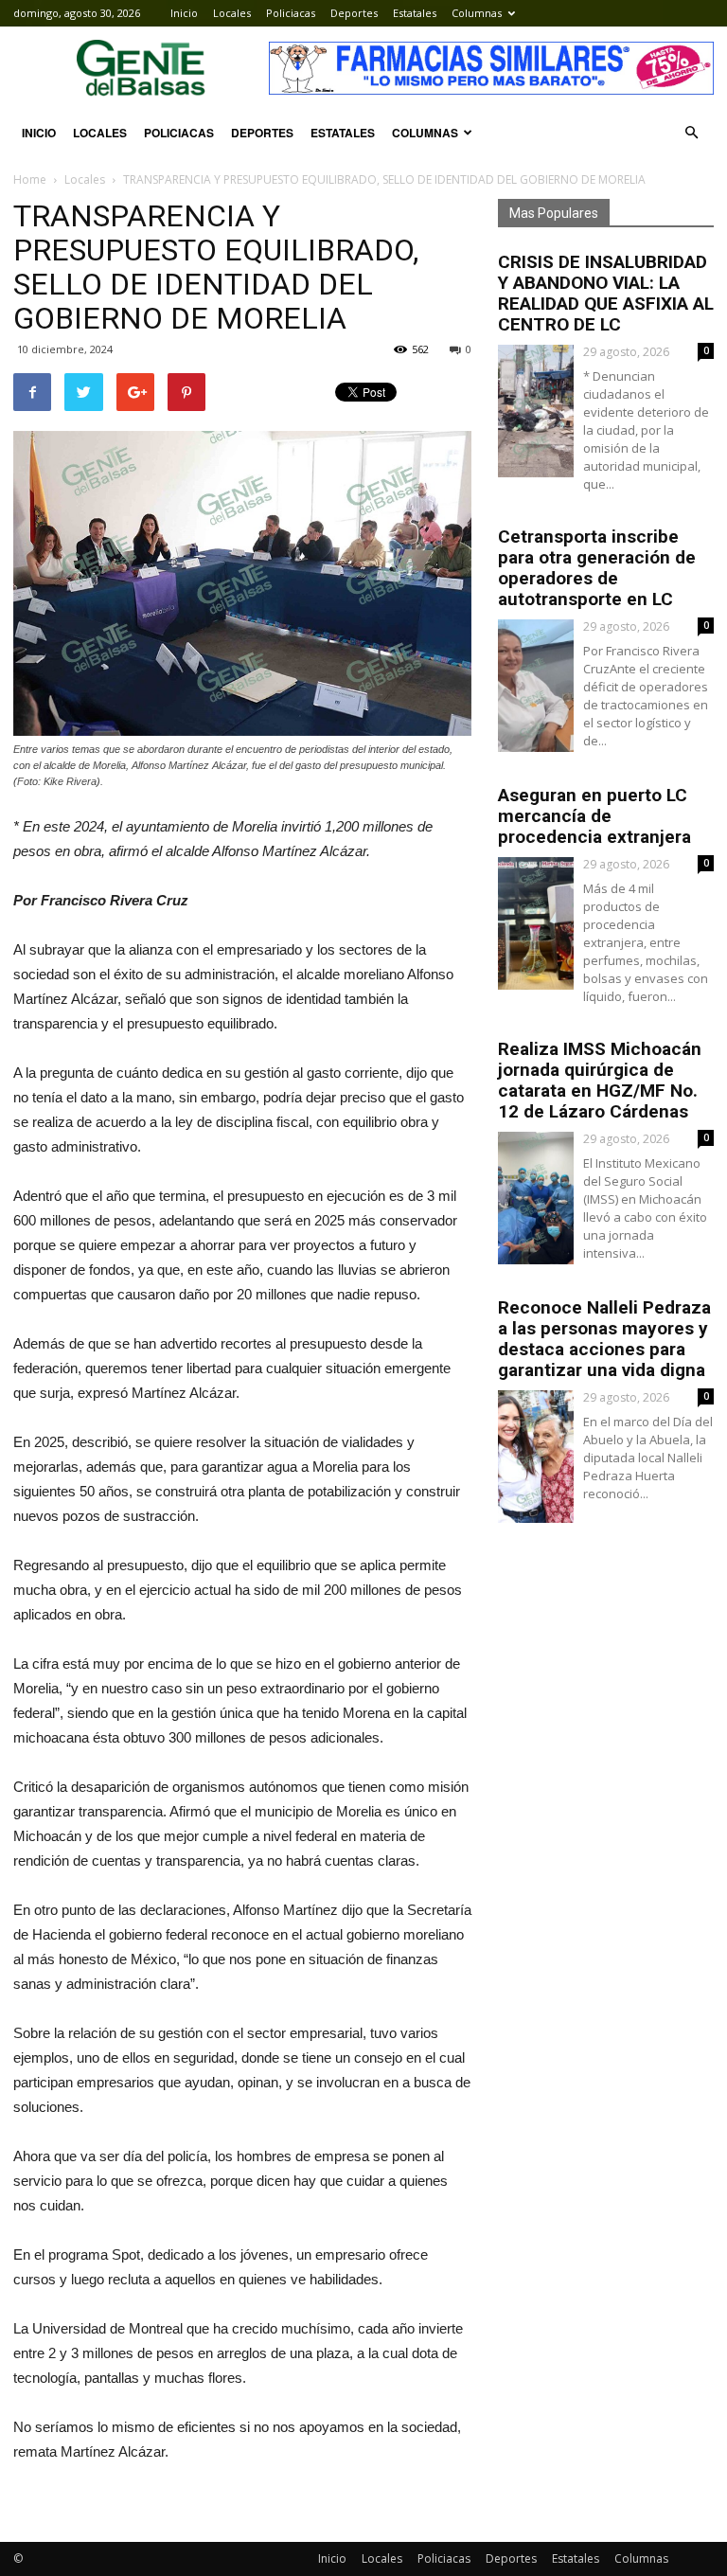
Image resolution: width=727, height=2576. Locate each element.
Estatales (415, 13)
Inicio (184, 13)
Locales (232, 13)
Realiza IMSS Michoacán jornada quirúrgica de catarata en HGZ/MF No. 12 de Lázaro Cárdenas (600, 1080)
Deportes (354, 13)
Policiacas (291, 13)
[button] (691, 133)
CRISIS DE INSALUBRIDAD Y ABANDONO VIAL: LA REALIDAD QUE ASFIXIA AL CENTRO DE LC (606, 293)
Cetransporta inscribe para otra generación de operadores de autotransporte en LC (597, 568)
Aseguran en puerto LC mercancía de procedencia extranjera (594, 816)
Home (30, 179)
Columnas (477, 13)
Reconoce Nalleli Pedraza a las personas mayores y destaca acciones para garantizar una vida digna (604, 1339)
